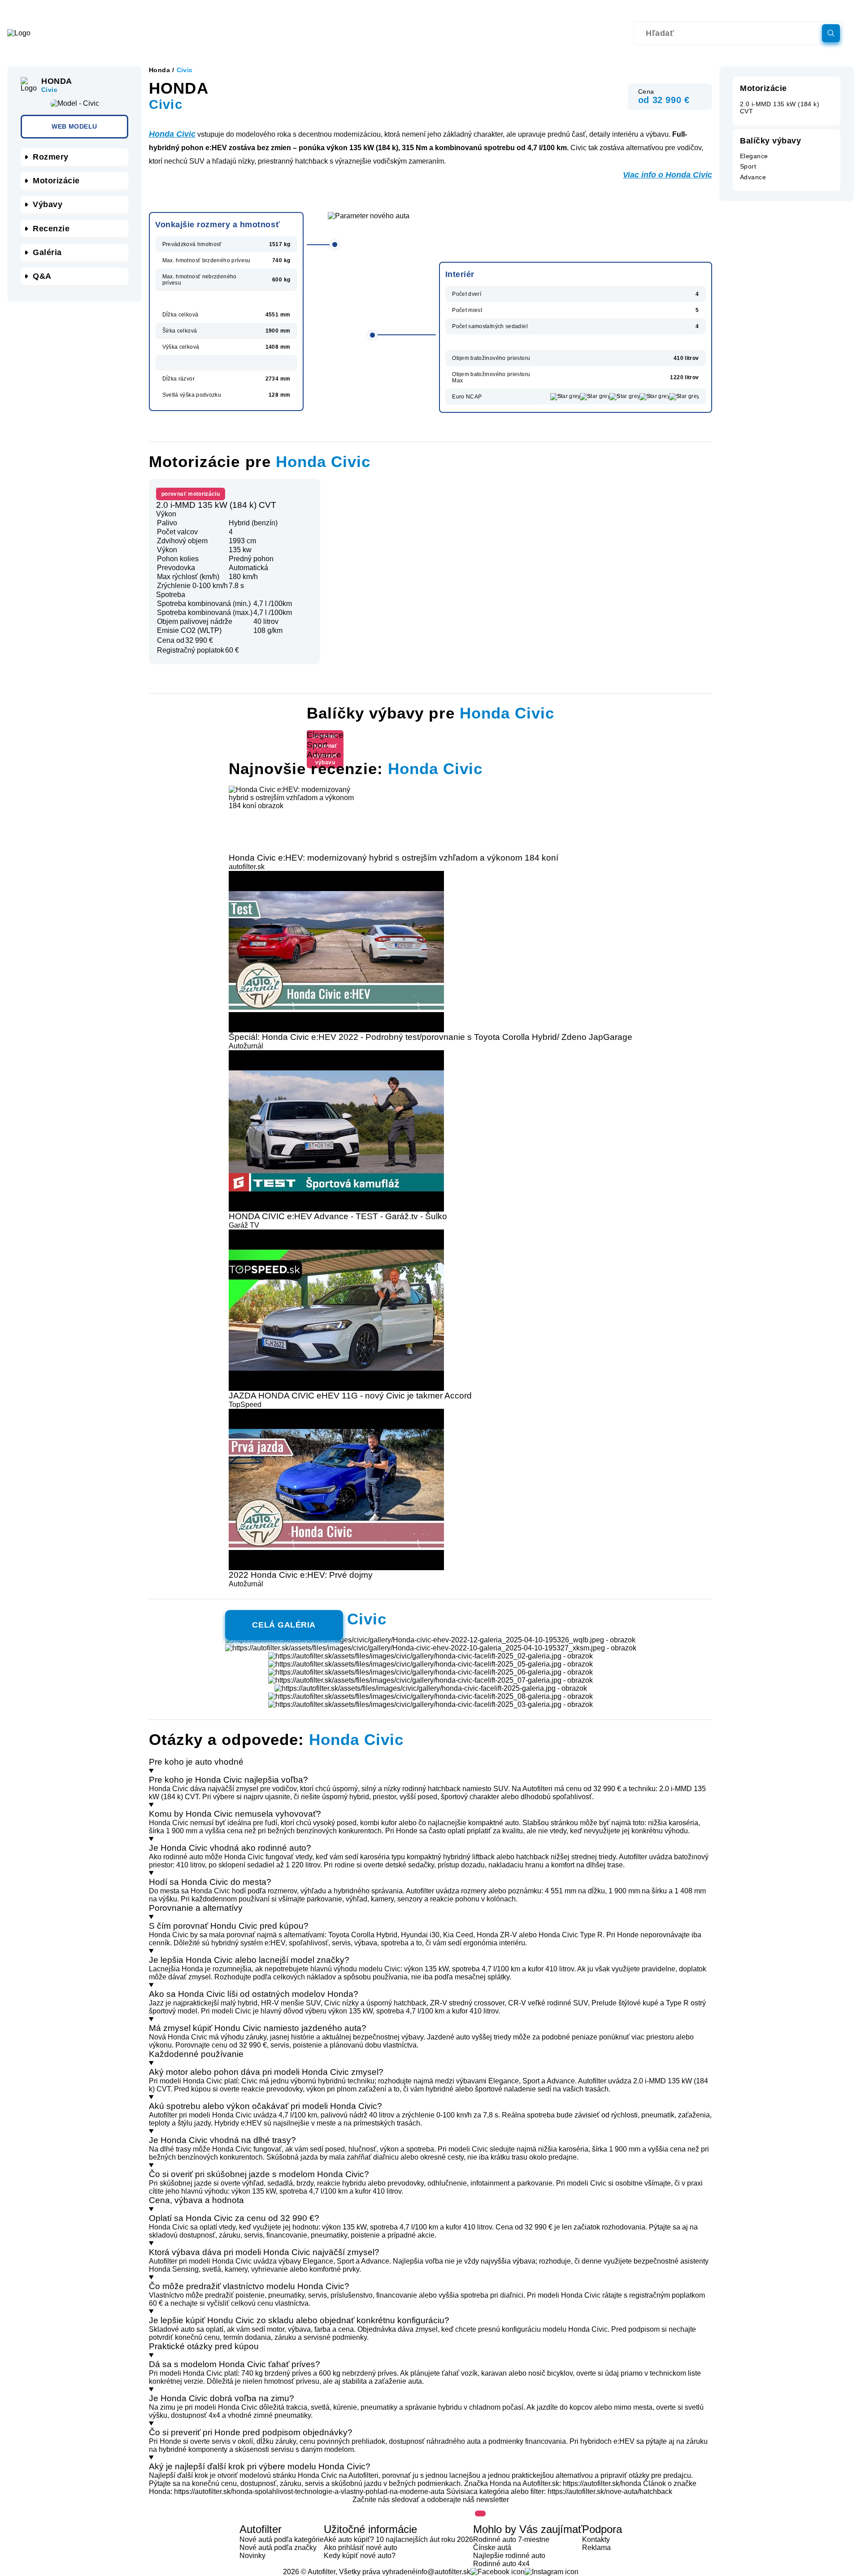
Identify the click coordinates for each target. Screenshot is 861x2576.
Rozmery (51, 157)
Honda (159, 70)
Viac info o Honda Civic (667, 175)
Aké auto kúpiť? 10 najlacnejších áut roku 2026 (398, 2539)
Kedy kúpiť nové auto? (360, 2556)
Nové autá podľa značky (278, 2548)
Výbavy (48, 204)
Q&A (42, 276)
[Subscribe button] (480, 2513)
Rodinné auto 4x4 (501, 2564)
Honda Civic (172, 134)
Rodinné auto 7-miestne (511, 2539)
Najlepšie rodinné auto (509, 2556)
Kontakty (596, 2539)
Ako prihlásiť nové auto (361, 2548)
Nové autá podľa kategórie (282, 2539)
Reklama (596, 2548)
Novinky (252, 2556)
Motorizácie (56, 181)
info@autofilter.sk (443, 2572)
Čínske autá (492, 2548)
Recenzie (51, 229)
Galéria (47, 252)
